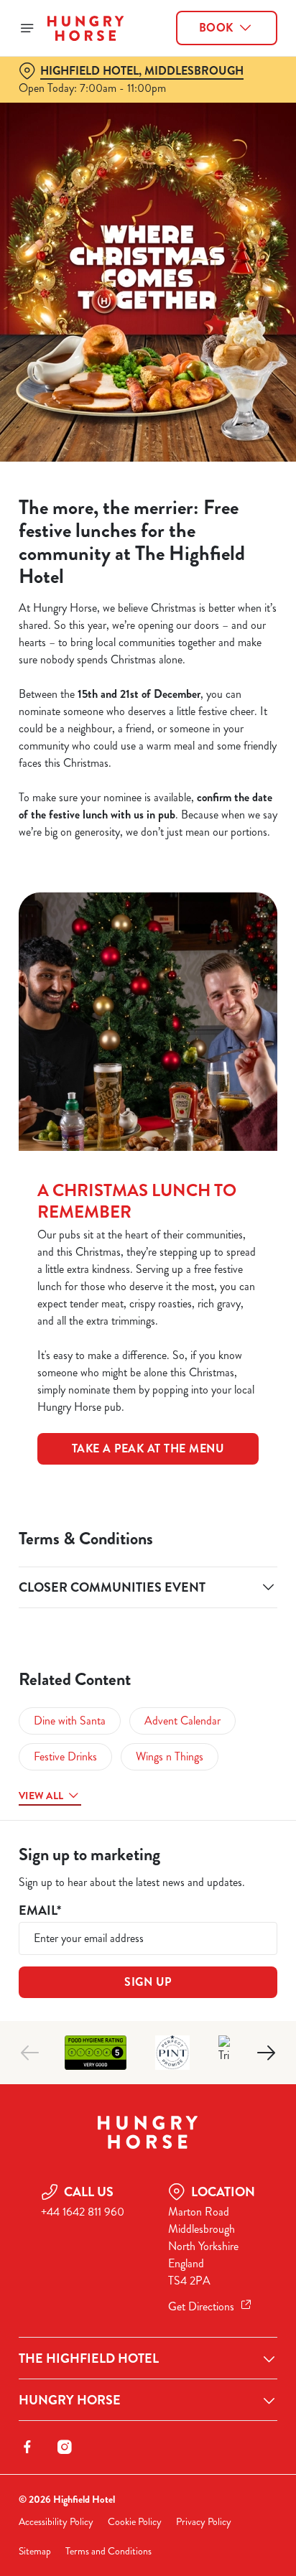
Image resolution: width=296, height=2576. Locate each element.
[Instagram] (65, 2447)
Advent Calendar (182, 1721)
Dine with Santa (70, 1721)
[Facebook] (27, 2447)
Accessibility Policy (56, 2522)
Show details (219, 1455)
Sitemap (35, 2551)
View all (41, 1796)
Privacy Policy (204, 2522)
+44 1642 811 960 (83, 2212)
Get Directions (201, 2306)
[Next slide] (266, 2053)
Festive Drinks (65, 1756)
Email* (40, 1911)
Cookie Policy (135, 2522)
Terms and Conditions (108, 2551)
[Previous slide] (30, 2053)
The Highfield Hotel (89, 2358)
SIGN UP (148, 1982)
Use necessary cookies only (148, 1548)
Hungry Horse (70, 2400)
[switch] (259, 1308)
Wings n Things (170, 1756)
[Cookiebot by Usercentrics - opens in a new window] (217, 1016)
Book (216, 28)
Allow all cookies (148, 1501)
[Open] (27, 28)
